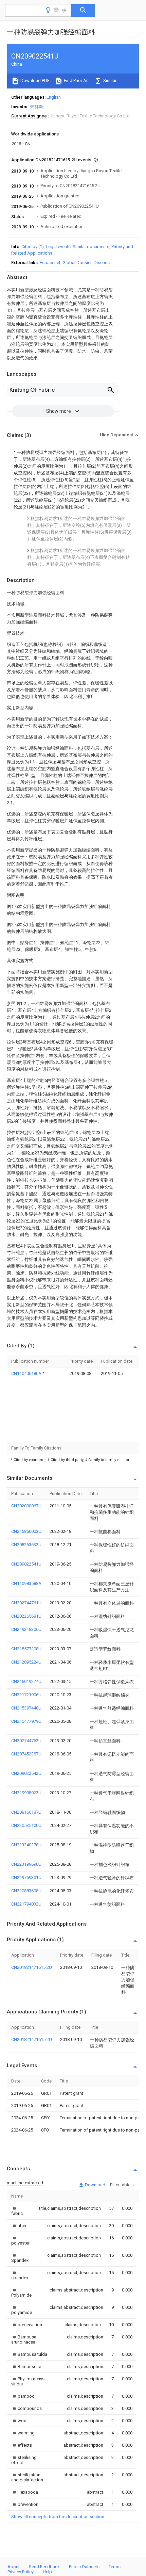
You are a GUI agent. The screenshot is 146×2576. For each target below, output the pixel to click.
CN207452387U (26, 1754)
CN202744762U (26, 1741)
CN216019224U (26, 1681)
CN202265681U (26, 1616)
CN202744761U (26, 1603)
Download (95, 2185)
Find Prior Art (76, 80)
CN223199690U (26, 1864)
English (54, 97)
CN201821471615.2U (32, 1967)
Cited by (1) (33, 247)
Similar (109, 80)
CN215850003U (26, 1531)
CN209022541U (26, 1564)
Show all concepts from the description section (58, 2517)
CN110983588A (26, 1583)
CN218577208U (26, 1649)
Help (47, 2572)
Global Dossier (77, 263)
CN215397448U (26, 1708)
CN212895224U (26, 1662)
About (14, 2567)
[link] (17, 2211)
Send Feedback (44, 2567)
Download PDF (34, 80)
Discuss (102, 263)
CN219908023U (26, 1793)
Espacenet (50, 263)
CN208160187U (26, 1812)
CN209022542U (26, 1773)
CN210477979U (26, 1721)
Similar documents (91, 247)
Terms (115, 2567)
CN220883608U (26, 1891)
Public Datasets (84, 2567)
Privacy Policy (21, 2572)
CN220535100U (26, 1825)
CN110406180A (27, 1373)
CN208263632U (26, 1545)
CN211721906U (26, 1695)
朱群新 (36, 107)
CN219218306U (26, 1629)
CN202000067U (26, 1506)
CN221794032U (26, 1904)
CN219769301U (26, 1877)
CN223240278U (26, 1845)
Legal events (58, 247)
